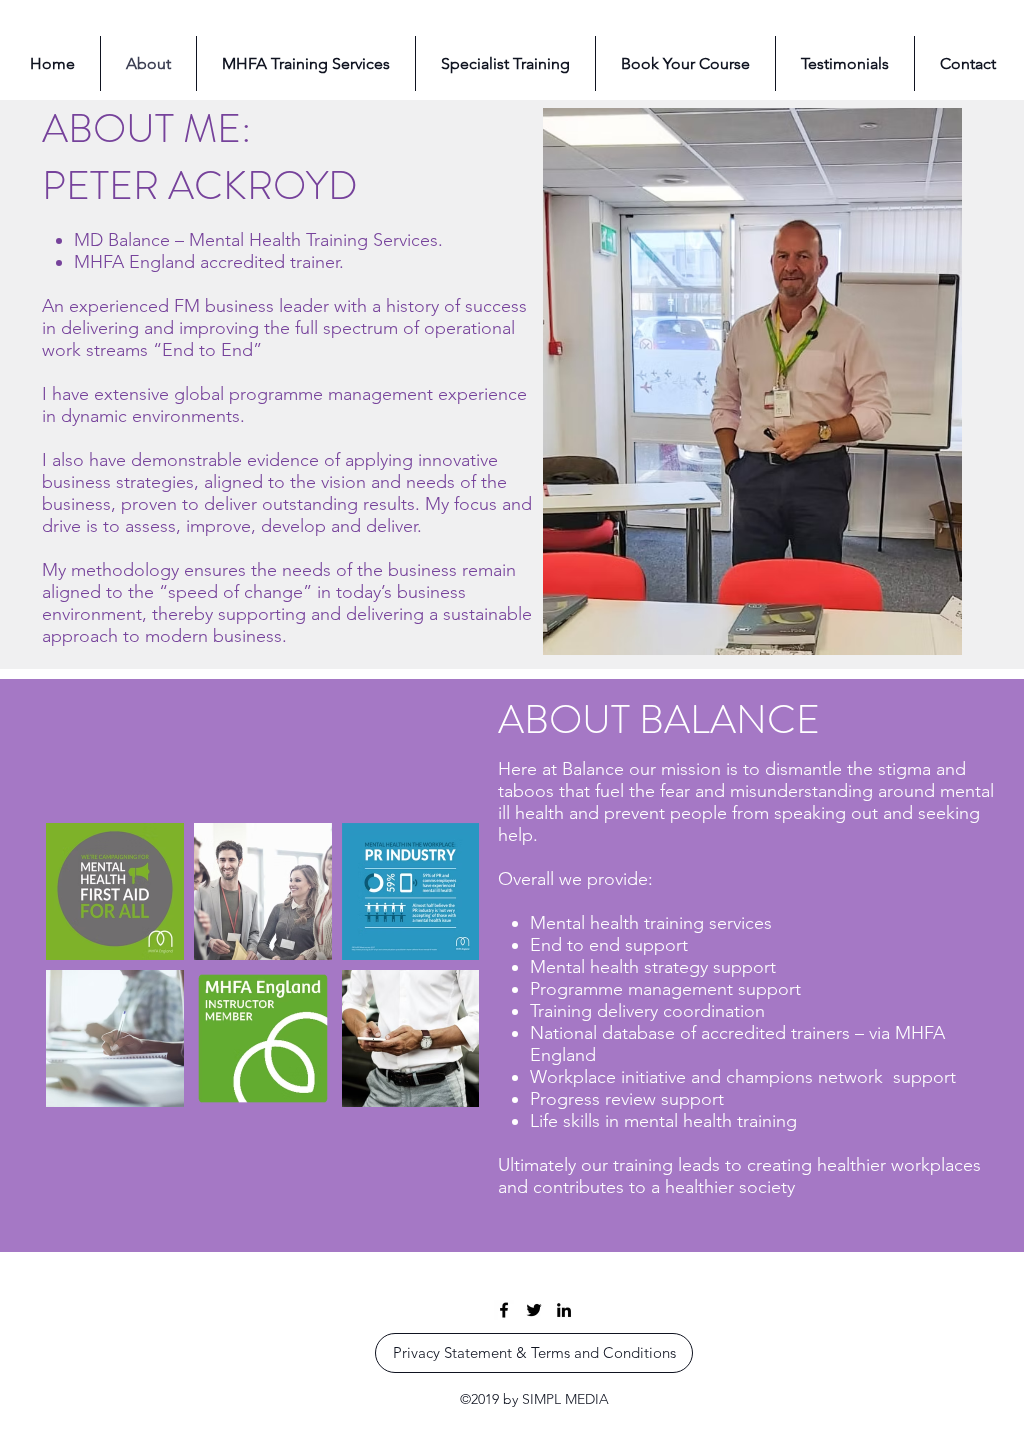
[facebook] (504, 1310)
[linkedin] (564, 1310)
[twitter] (534, 1310)
